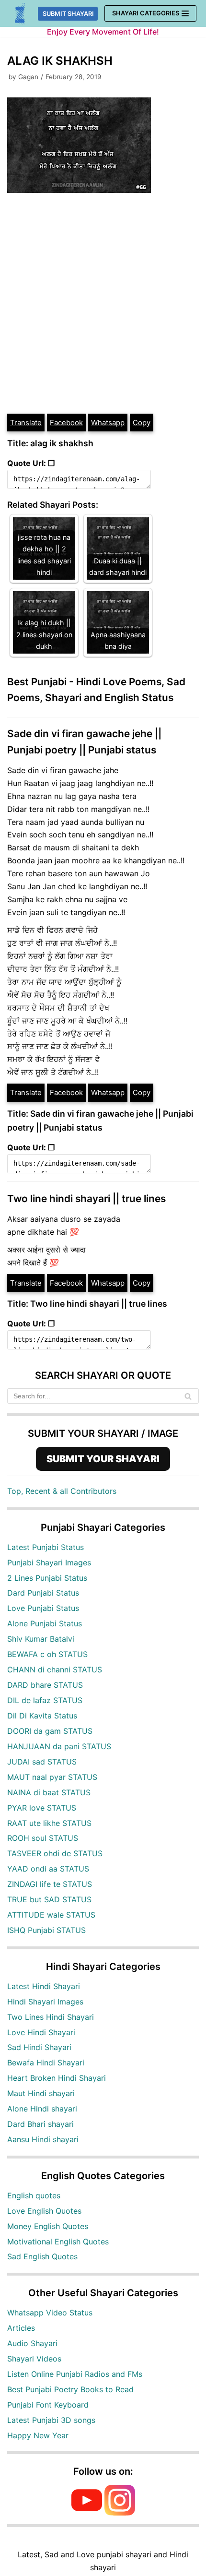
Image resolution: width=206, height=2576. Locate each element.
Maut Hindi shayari (41, 2093)
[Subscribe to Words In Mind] (87, 2513)
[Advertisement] (103, 305)
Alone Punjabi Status (45, 1623)
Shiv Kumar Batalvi (41, 1639)
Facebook (66, 423)
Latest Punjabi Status (46, 1547)
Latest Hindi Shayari (44, 1986)
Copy (142, 423)
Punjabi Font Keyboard (48, 2405)
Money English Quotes (48, 2226)
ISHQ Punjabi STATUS (46, 1930)
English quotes (34, 2195)
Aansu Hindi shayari (43, 2139)
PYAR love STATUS (42, 1808)
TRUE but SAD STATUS (49, 1899)
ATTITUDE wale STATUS (51, 1915)
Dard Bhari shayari (40, 2124)
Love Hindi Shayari (41, 2032)
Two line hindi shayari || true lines (86, 1199)
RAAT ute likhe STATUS (49, 1823)
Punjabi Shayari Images (49, 1562)
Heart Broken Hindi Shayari (57, 2078)
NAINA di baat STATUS (49, 1792)
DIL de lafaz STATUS (45, 1700)
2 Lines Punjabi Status (47, 1578)
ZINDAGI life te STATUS (50, 1884)
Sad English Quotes (42, 2256)
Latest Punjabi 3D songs (51, 2420)
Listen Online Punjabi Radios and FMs (75, 2374)
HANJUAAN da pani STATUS (59, 1746)
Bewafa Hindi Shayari (46, 2063)
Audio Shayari (32, 2343)
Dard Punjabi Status (43, 1593)
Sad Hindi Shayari (39, 2047)
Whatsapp (108, 423)
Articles (21, 2328)
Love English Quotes (44, 2211)
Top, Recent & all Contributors (62, 1491)
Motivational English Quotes (58, 2242)
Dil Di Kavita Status (42, 1716)
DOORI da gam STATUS (50, 1731)
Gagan (28, 77)
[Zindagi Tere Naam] (20, 14)
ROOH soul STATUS (43, 1838)
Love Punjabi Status (43, 1608)
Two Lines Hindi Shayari (51, 2017)
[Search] (188, 1396)
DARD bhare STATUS (45, 1685)
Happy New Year (38, 2435)
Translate (26, 423)
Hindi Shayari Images (45, 2002)
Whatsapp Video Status (50, 2313)
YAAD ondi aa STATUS (48, 1869)
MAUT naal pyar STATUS (52, 1777)
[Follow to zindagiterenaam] (120, 2513)
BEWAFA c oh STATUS (47, 1654)
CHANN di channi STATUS (55, 1670)
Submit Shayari (68, 14)
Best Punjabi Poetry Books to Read (70, 2389)
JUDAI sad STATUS (42, 1762)
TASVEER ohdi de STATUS (55, 1853)
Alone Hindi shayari (42, 2109)
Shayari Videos (34, 2359)
